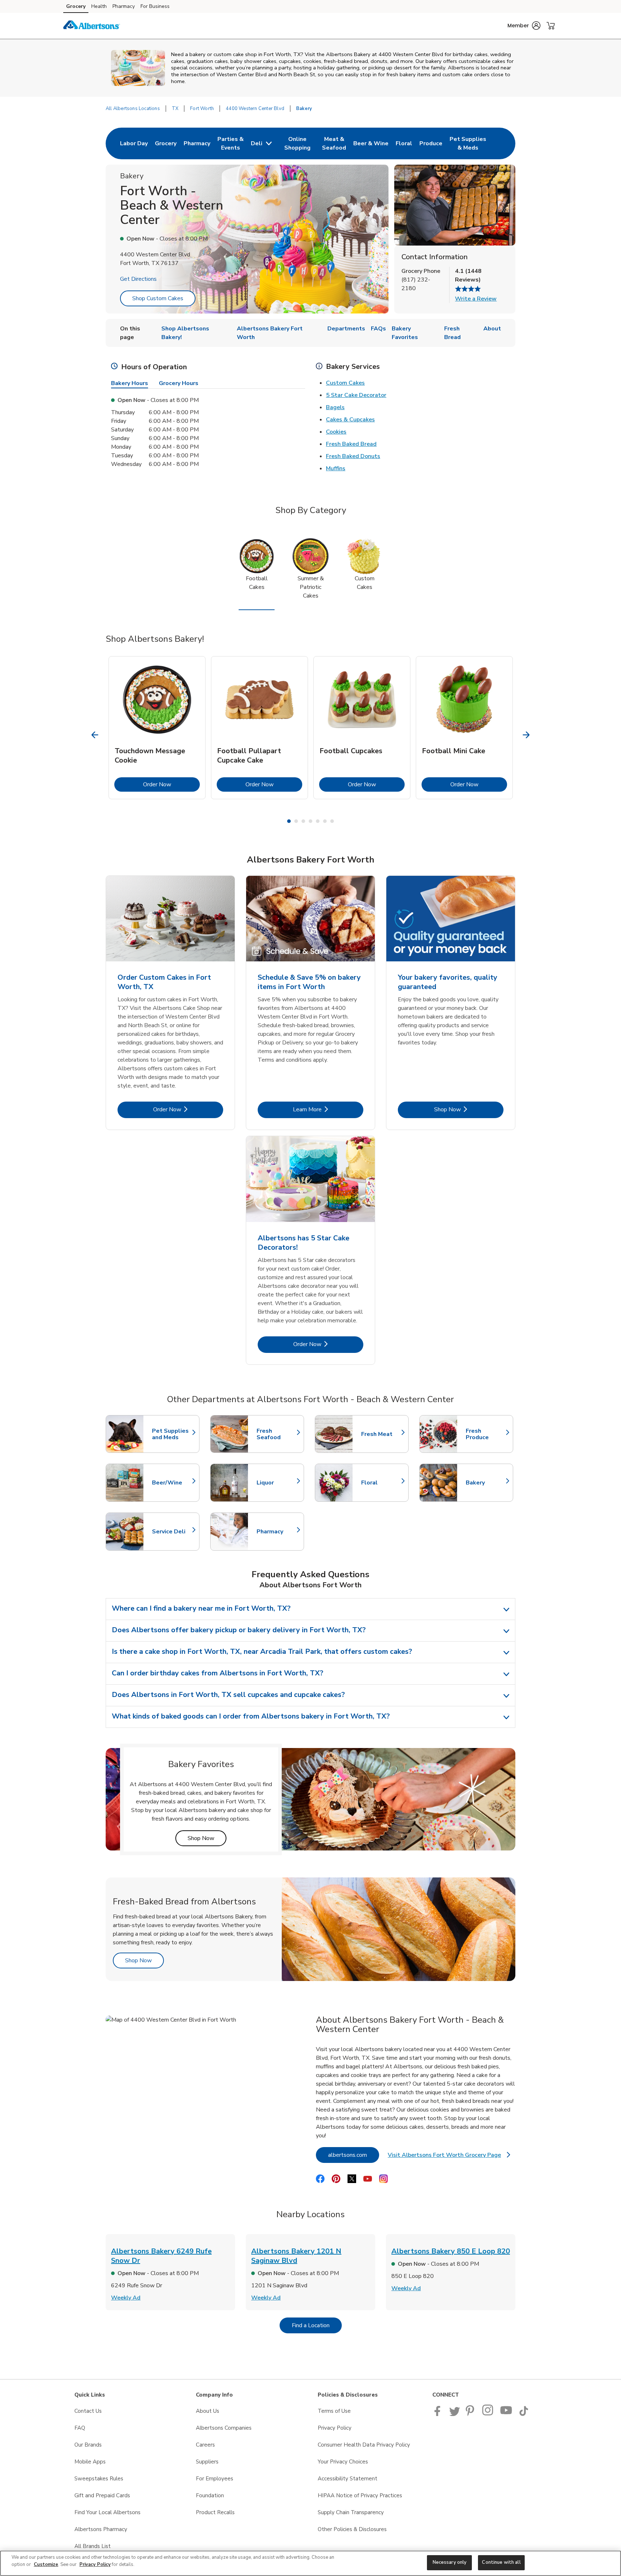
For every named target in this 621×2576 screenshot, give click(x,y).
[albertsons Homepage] (92, 26)
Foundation (210, 2495)
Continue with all (501, 2562)
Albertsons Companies (224, 2428)
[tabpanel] (157, 728)
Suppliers (207, 2462)
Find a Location (317, 2325)
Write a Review (476, 299)
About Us (208, 2411)
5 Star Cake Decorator (356, 395)
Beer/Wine (172, 1483)
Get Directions (138, 279)
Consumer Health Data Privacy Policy (364, 2445)
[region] (310, 2563)
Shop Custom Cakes (158, 298)
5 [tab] (318, 821)
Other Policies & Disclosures (352, 2529)
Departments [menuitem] (346, 329)
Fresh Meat (381, 1434)
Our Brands (88, 2445)
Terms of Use (334, 2411)
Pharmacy (124, 6)
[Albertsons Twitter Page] (455, 2414)
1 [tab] (289, 821)
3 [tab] (303, 821)
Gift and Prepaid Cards (102, 2495)
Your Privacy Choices (343, 2462)
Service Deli (172, 1532)
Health (99, 6)
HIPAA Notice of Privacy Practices (360, 2495)
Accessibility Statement (348, 2479)
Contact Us (88, 2411)
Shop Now (469, 1109)
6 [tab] (325, 821)
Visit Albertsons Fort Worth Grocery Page (449, 2157)
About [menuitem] (492, 329)
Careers (205, 2445)
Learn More (328, 1109)
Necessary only (450, 2562)
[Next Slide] (526, 735)
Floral (381, 1483)
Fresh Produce (486, 1434)
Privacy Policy (335, 2428)
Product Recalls (215, 2512)
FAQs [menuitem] (378, 329)
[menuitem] (134, 143)
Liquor (277, 1483)
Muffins (336, 468)
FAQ (80, 2428)
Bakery (486, 1483)
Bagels (335, 407)
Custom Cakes (345, 383)
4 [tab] (310, 821)
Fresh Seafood (277, 1434)
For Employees (215, 2479)
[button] (524, 26)
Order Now (171, 784)
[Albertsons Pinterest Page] (471, 2414)
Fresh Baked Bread (351, 444)
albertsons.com (354, 2155)
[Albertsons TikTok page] (524, 2414)
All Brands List (93, 2546)
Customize (46, 2564)
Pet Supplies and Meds (172, 1434)
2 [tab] (296, 821)
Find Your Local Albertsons (107, 2512)
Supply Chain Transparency (351, 2512)
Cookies (336, 432)
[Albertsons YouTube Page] (506, 2414)
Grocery (76, 6)
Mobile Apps (90, 2462)
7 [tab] (332, 821)
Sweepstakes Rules (99, 2479)
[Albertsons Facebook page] (439, 2414)
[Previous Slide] (95, 735)
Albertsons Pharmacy (101, 2529)
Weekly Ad (126, 2298)
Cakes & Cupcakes (350, 420)
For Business (155, 6)
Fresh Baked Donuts (353, 456)
